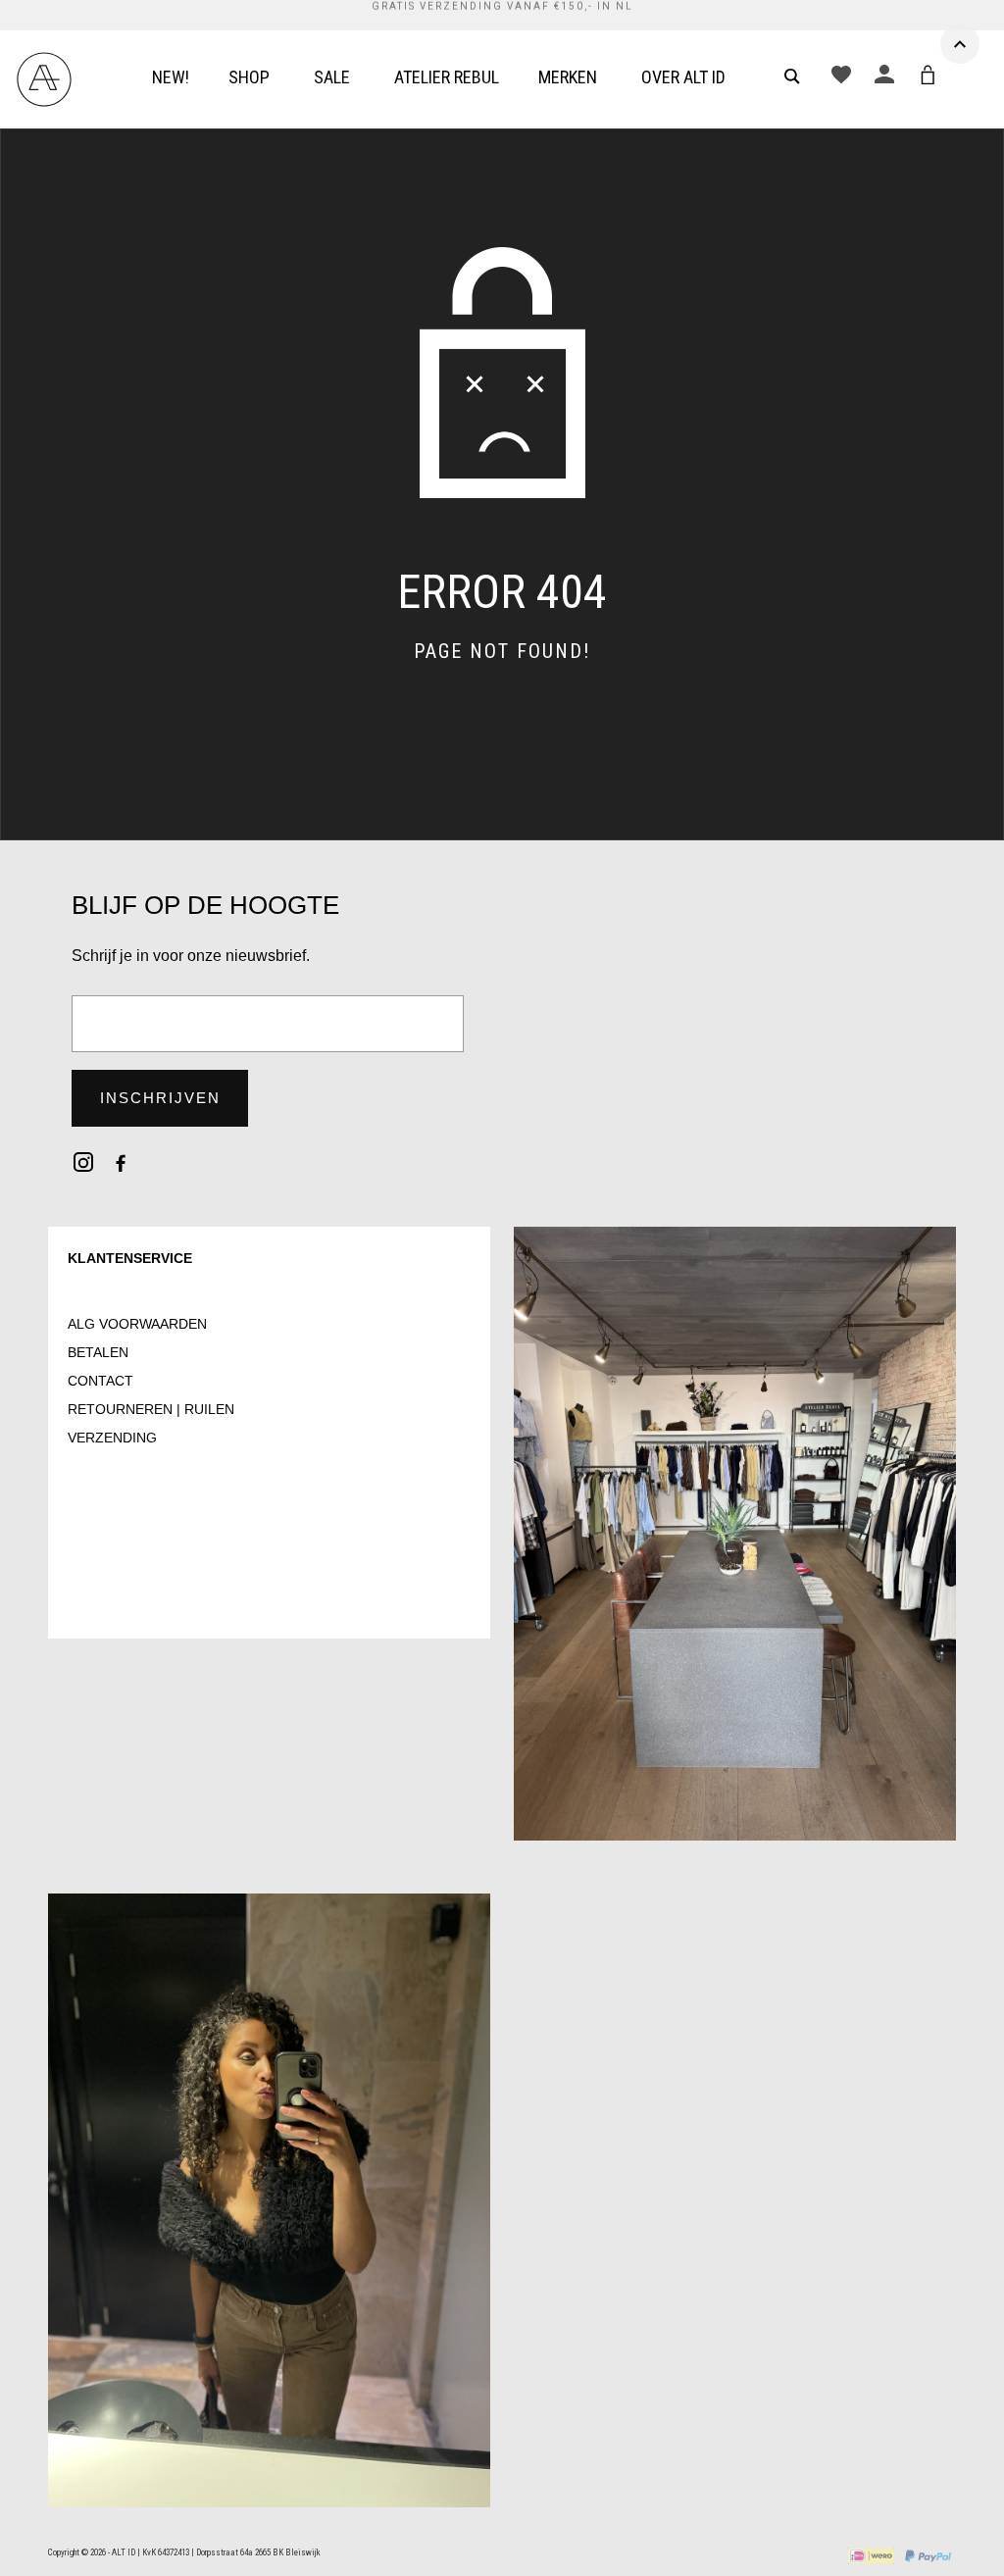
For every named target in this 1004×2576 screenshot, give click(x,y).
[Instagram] (83, 1162)
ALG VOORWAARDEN (137, 1324)
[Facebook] (121, 1162)
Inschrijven (160, 1098)
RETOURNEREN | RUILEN (151, 1409)
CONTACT (100, 1381)
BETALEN (98, 1352)
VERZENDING (112, 1438)
